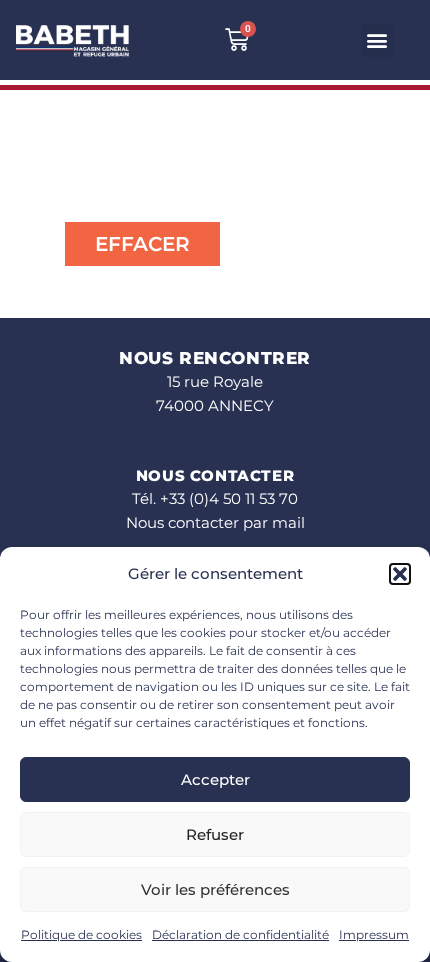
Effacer (142, 244)
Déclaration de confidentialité (240, 934)
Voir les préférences (215, 889)
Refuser (215, 834)
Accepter (215, 779)
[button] (400, 574)
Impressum (374, 934)
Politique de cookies (81, 934)
